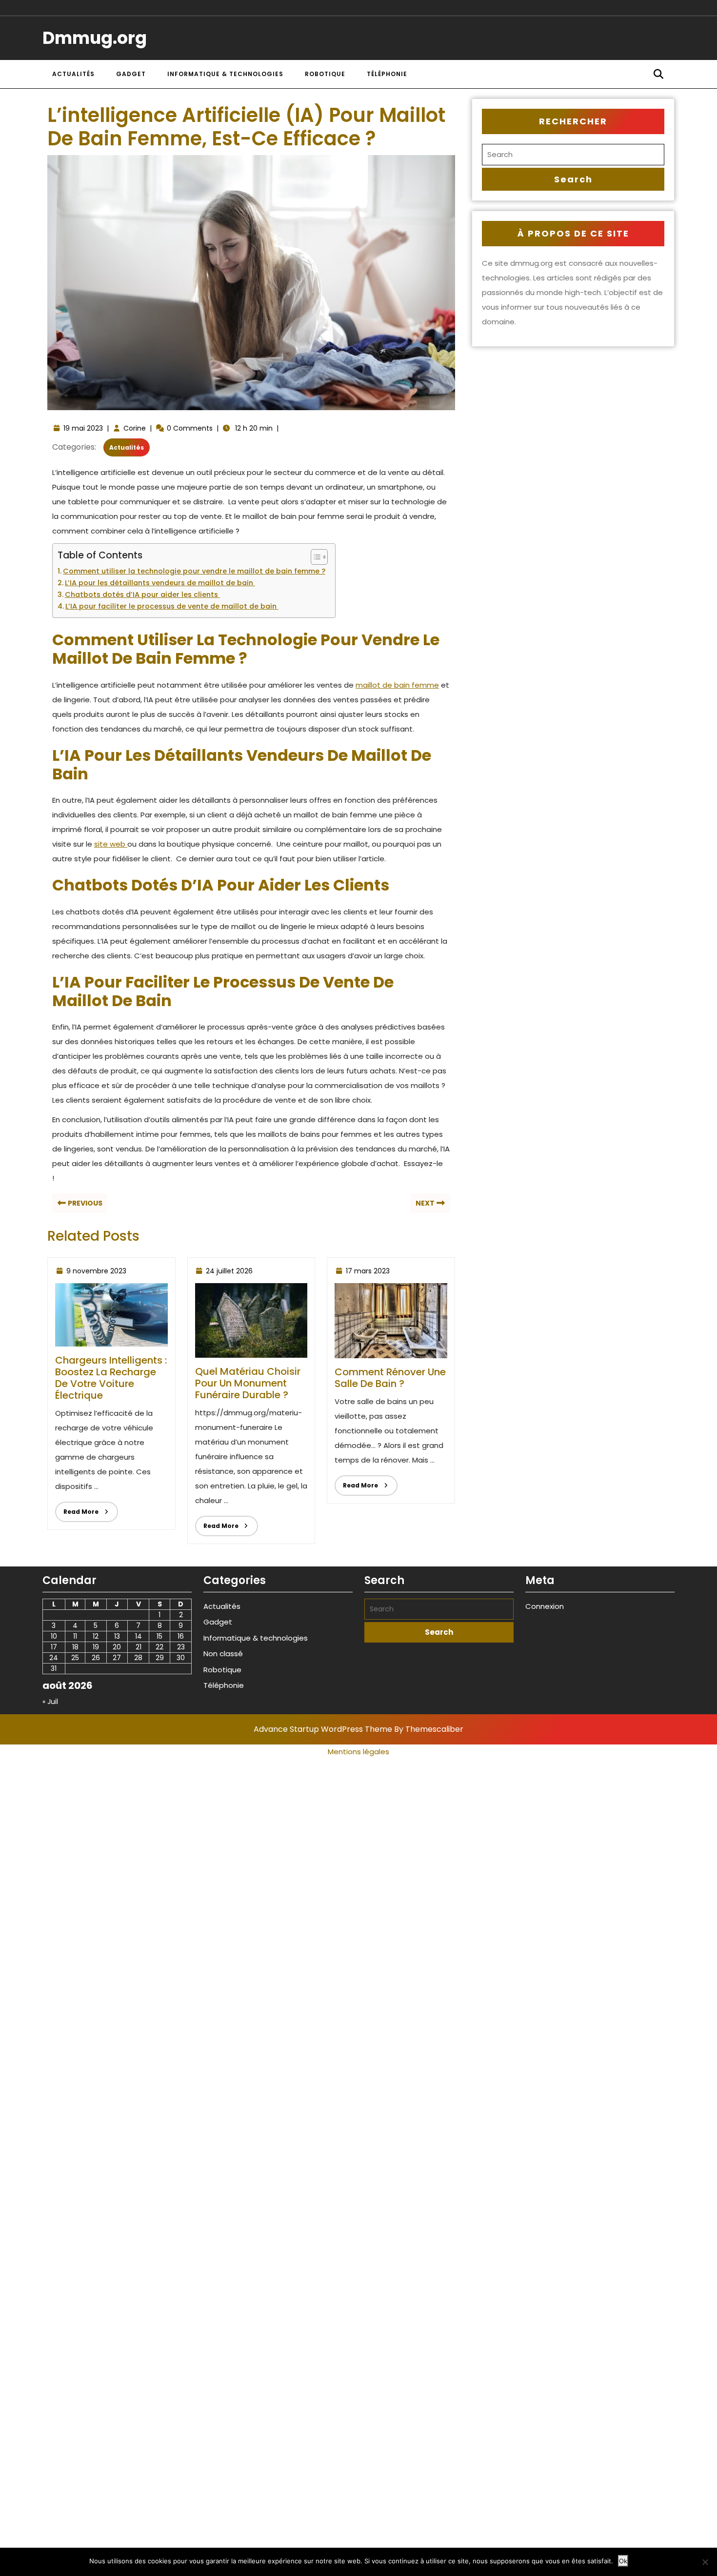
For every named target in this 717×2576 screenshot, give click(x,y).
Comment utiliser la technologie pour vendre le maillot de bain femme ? (194, 571)
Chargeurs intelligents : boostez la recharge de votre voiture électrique (111, 1378)
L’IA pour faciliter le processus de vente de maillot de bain (172, 606)
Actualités (73, 74)
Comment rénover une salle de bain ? (390, 1378)
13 (117, 1636)
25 (75, 1658)
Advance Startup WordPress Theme (323, 1729)
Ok (623, 2561)
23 (181, 1647)
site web (111, 844)
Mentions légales (358, 1752)
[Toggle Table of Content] (314, 557)
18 (75, 1647)
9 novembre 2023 (96, 1271)
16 (181, 1636)
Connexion (545, 1606)
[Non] (705, 2562)
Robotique (325, 74)
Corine (135, 428)
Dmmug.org (95, 38)
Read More (77, 1509)
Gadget (131, 74)
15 (159, 1636)
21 (139, 1647)
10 (54, 1636)
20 (117, 1647)
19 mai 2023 (83, 428)
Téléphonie (387, 74)
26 (96, 1658)
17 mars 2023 (368, 1271)
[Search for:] (573, 155)
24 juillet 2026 (229, 1271)
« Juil (50, 1702)
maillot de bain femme (397, 685)
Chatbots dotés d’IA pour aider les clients (142, 594)
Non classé (223, 1654)
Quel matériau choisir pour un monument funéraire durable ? (248, 1383)
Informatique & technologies (225, 74)
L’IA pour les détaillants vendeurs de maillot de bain (160, 583)
